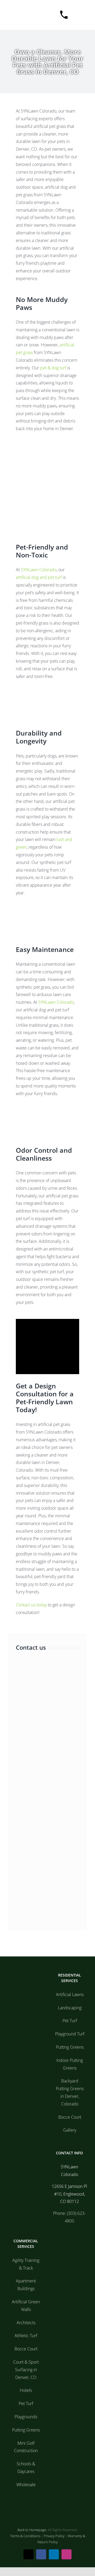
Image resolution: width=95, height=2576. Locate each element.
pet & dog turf (53, 368)
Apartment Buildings (26, 2285)
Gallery (70, 2130)
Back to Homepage (32, 2530)
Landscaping (70, 2008)
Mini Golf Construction (26, 2447)
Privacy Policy (54, 2536)
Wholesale (26, 2485)
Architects (26, 2323)
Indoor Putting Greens (70, 2064)
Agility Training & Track (26, 2264)
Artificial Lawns (70, 1994)
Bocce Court (70, 2117)
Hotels (26, 2390)
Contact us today (31, 1605)
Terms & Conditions (25, 2536)
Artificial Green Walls (26, 2306)
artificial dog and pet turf (39, 577)
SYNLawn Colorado (39, 570)
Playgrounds (26, 2417)
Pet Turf (70, 2021)
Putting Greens (70, 2047)
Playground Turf (70, 2034)
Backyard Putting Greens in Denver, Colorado (70, 2092)
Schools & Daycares (26, 2468)
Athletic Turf (26, 2336)
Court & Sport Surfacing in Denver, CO (26, 2370)
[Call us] (61, 15)
